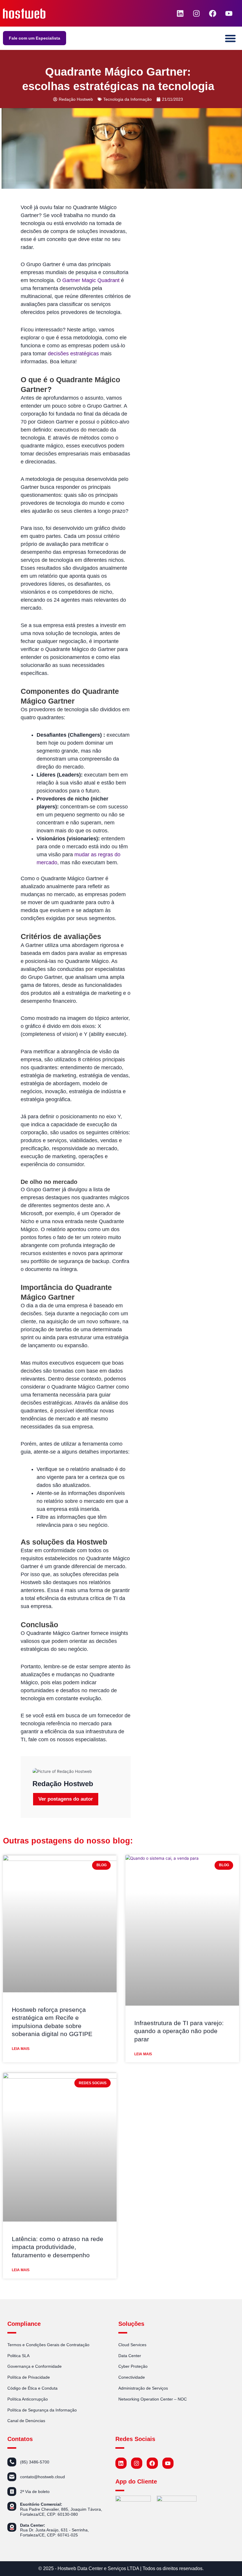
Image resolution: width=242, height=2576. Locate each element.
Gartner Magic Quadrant (91, 280)
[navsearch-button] (165, 13)
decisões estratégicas (73, 354)
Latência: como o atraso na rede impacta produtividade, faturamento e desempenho (58, 2247)
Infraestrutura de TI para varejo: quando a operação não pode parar (179, 2031)
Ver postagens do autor (66, 1799)
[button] (231, 38)
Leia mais (21, 2049)
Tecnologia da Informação (127, 99)
